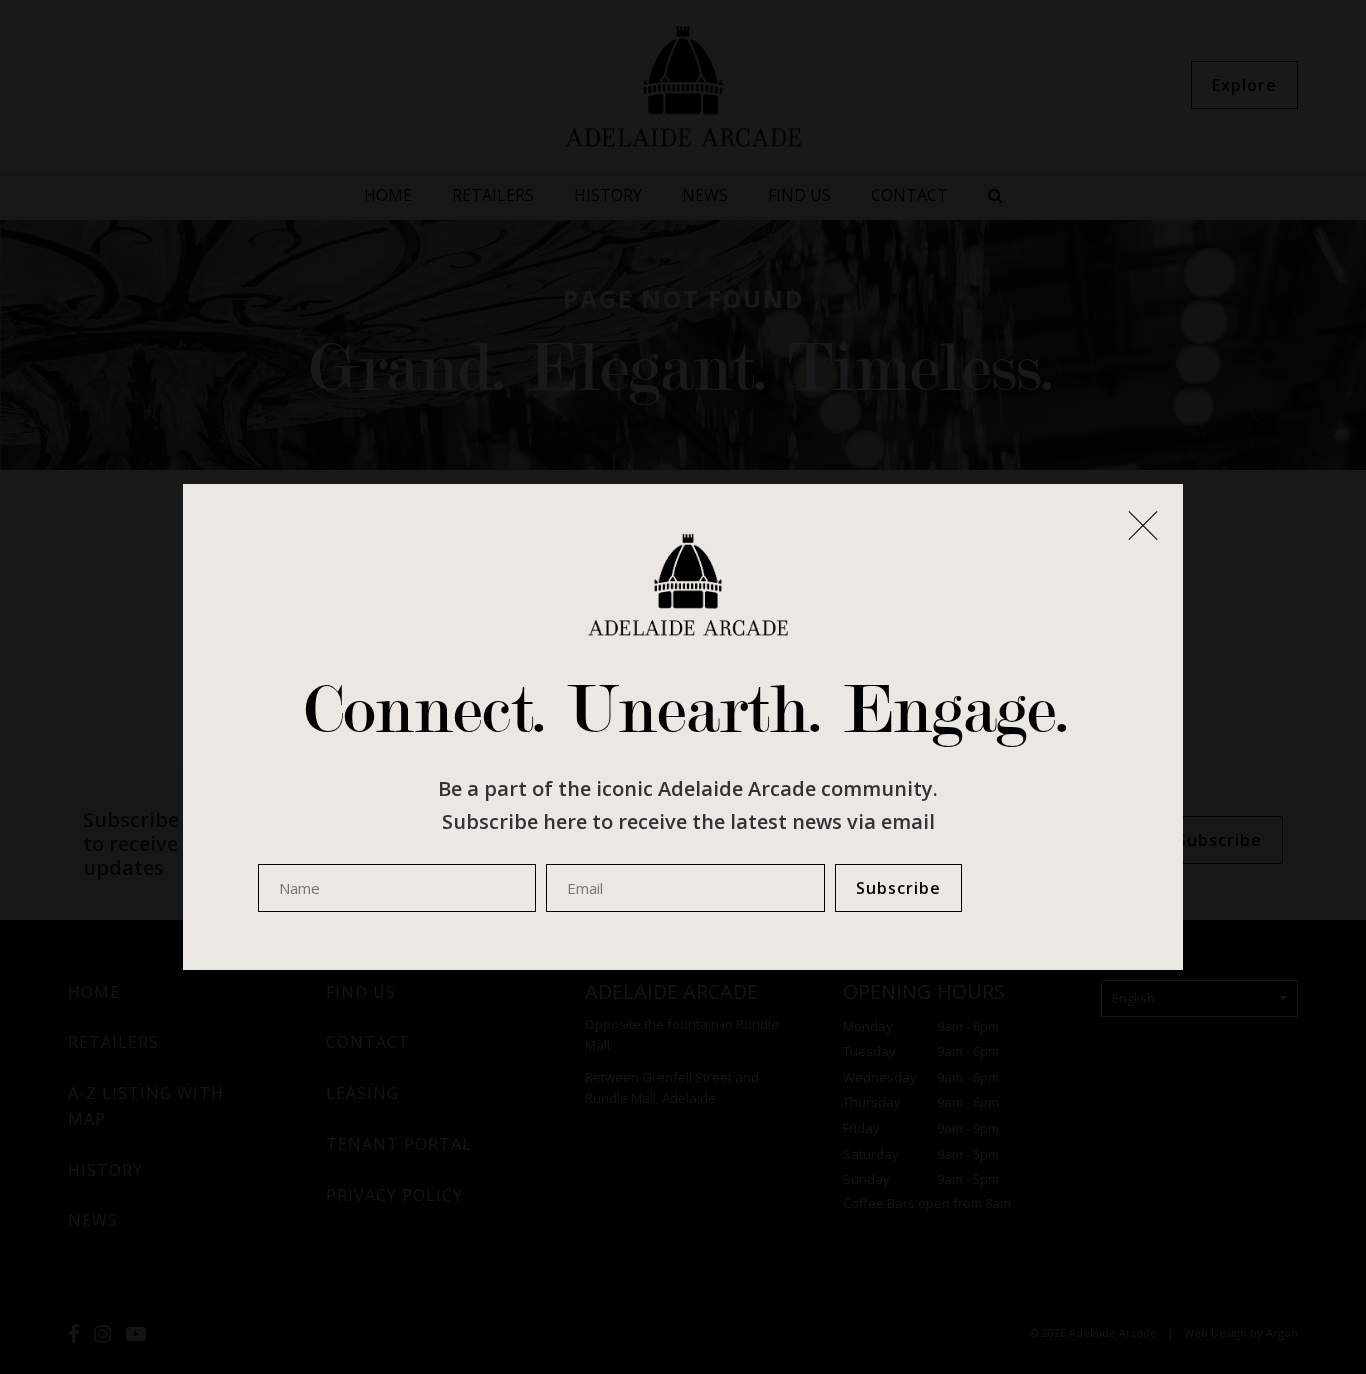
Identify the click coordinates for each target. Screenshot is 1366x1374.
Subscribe (898, 888)
